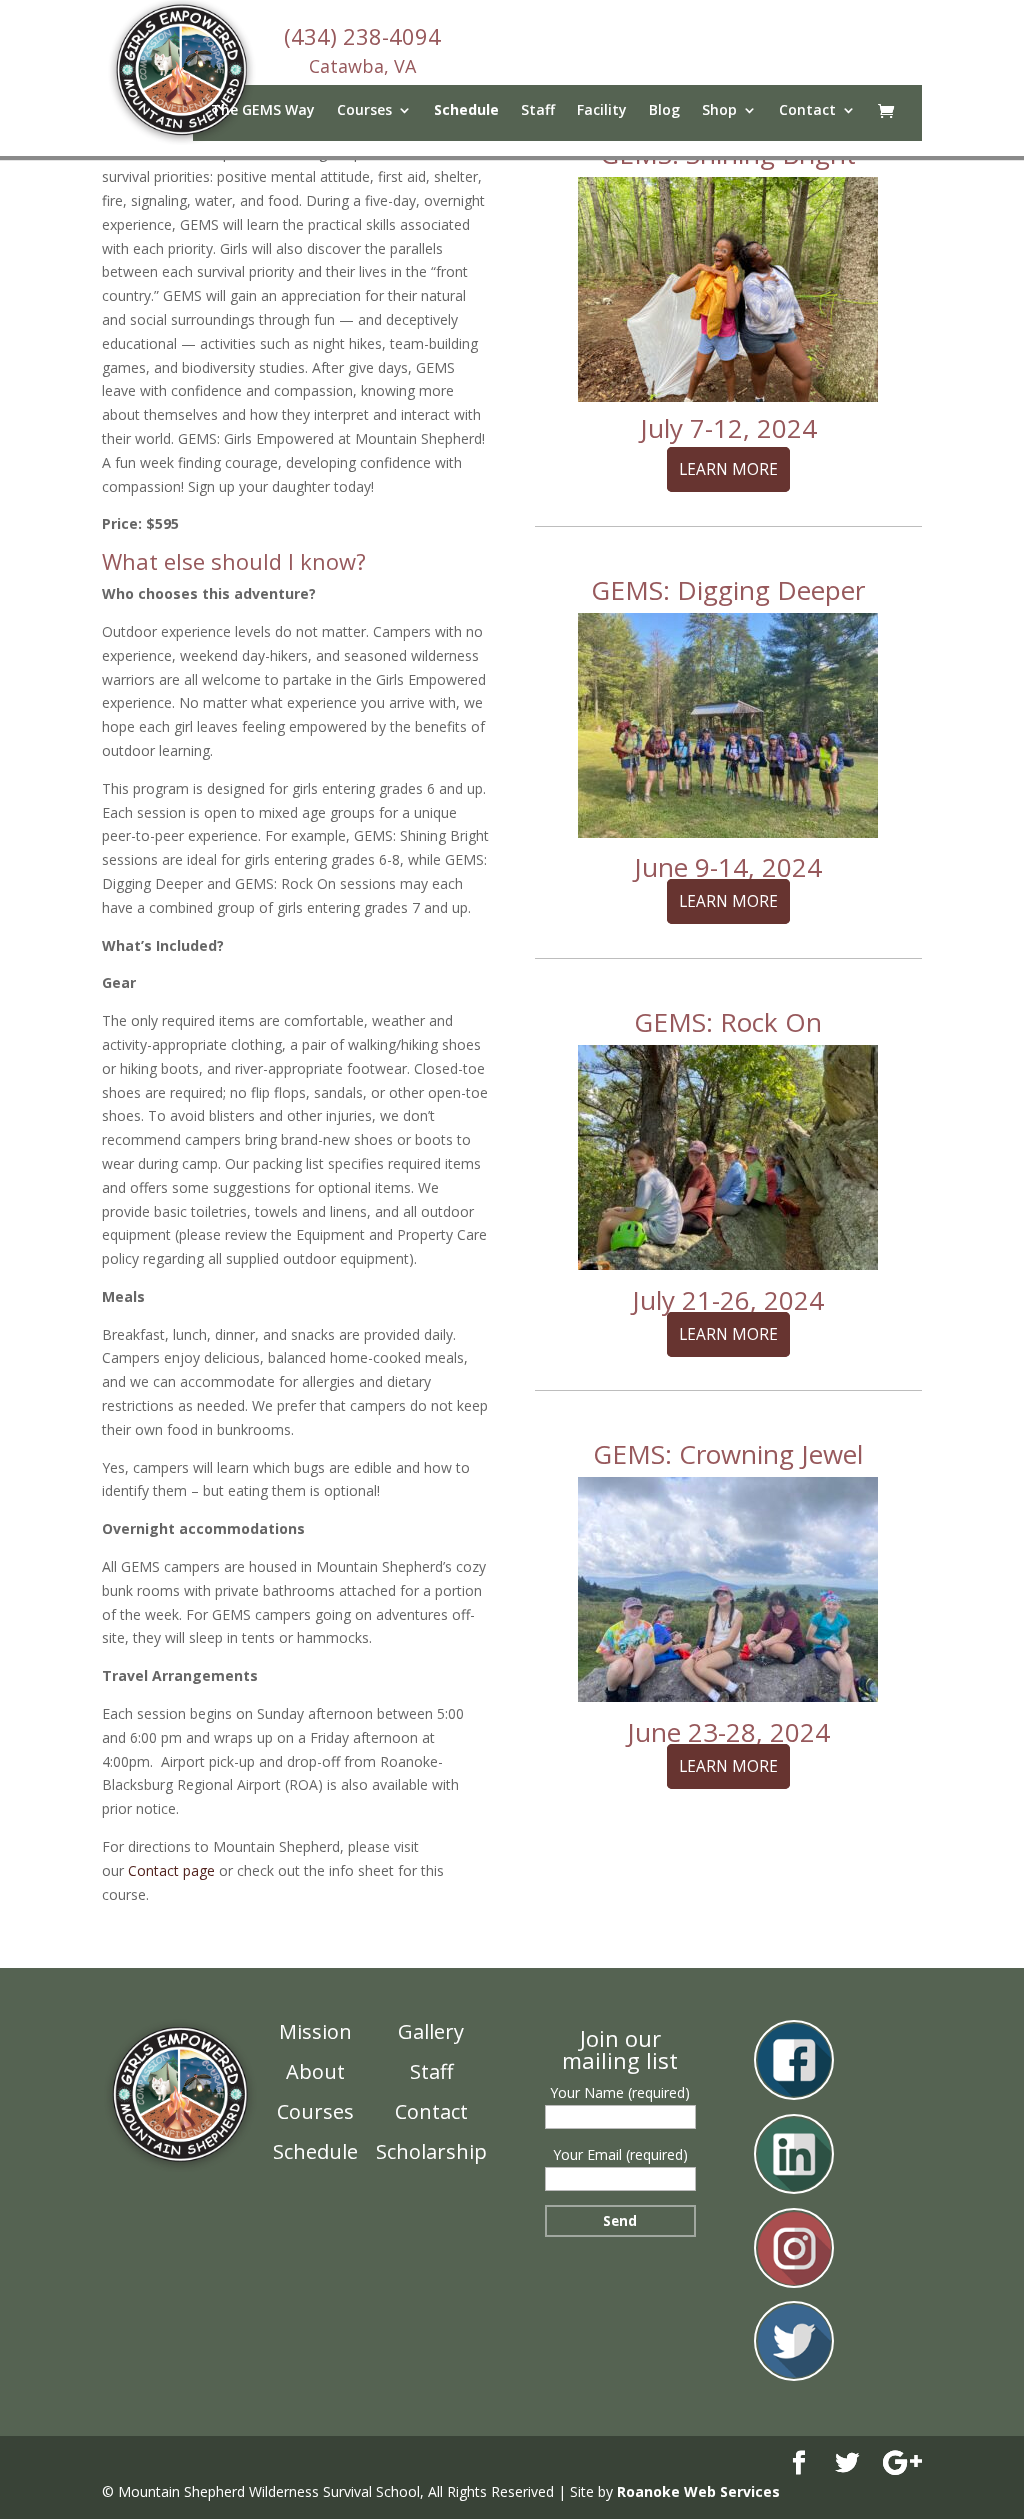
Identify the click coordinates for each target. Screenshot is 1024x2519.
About (315, 2071)
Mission (315, 2031)
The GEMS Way (263, 111)
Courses (315, 2111)
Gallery (431, 2031)
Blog (664, 111)
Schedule (466, 111)
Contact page (171, 1870)
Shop (719, 111)
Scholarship (431, 2151)
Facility (602, 111)
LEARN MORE (728, 469)
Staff (538, 111)
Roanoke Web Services (698, 2491)
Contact (807, 111)
